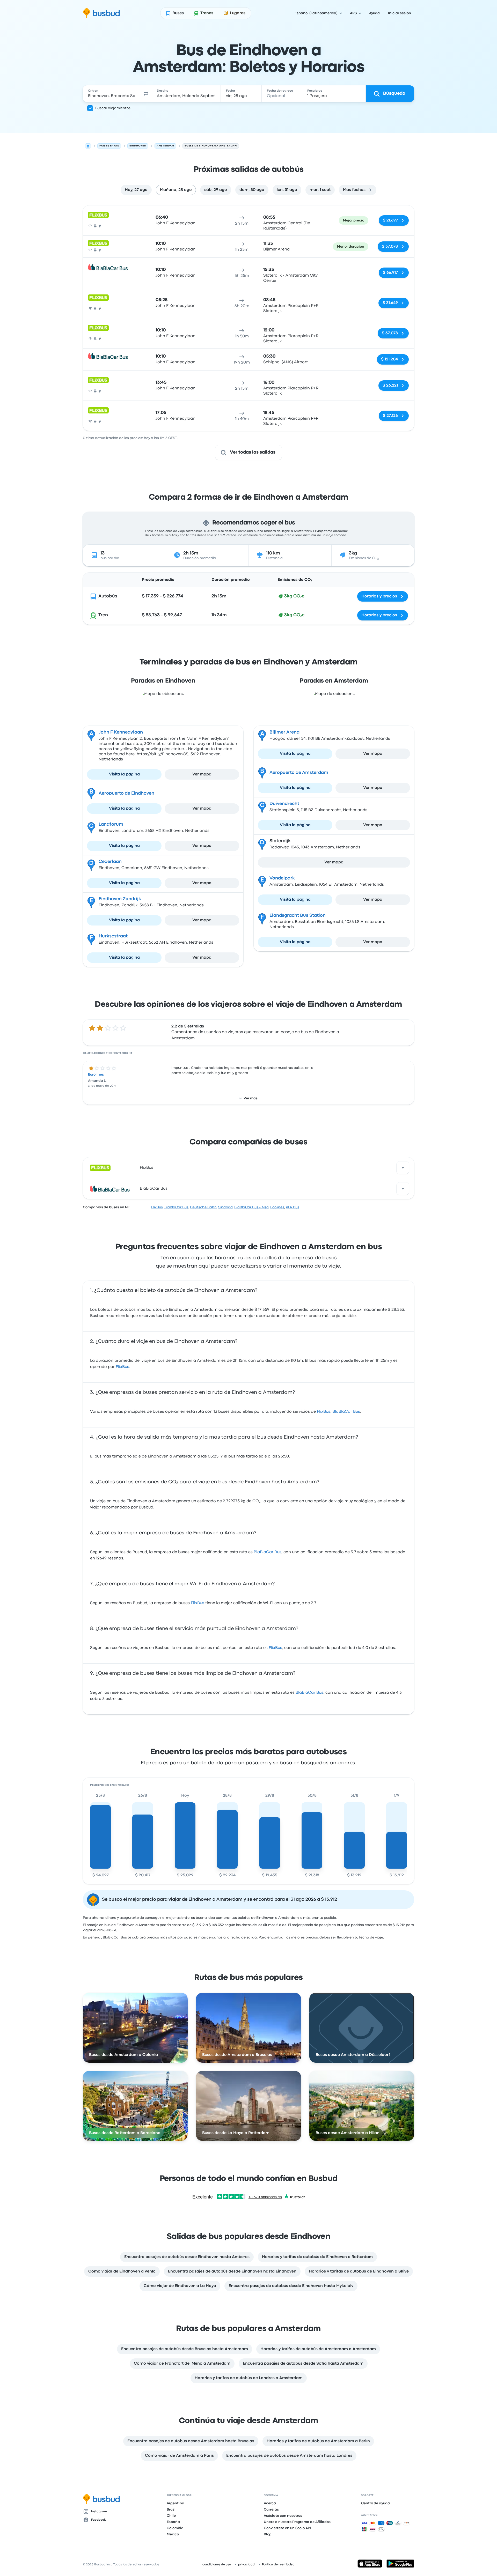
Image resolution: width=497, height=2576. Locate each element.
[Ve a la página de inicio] (101, 13)
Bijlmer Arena (284, 732)
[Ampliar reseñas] (403, 1168)
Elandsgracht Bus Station (298, 916)
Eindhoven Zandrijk (120, 899)
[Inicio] (88, 146)
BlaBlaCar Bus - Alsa (251, 1207)
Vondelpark (282, 878)
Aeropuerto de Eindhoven (126, 793)
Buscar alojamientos (113, 108)
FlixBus (147, 1168)
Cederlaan (110, 862)
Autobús (108, 596)
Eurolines (96, 1075)
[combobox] (112, 94)
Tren (103, 615)
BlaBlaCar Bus (154, 1189)
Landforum (111, 824)
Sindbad (225, 1207)
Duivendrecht (284, 804)
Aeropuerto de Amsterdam (299, 773)
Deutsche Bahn (203, 1207)
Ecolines (277, 1207)
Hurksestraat (113, 936)
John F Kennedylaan (121, 732)
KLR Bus (293, 1207)
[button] (146, 94)
